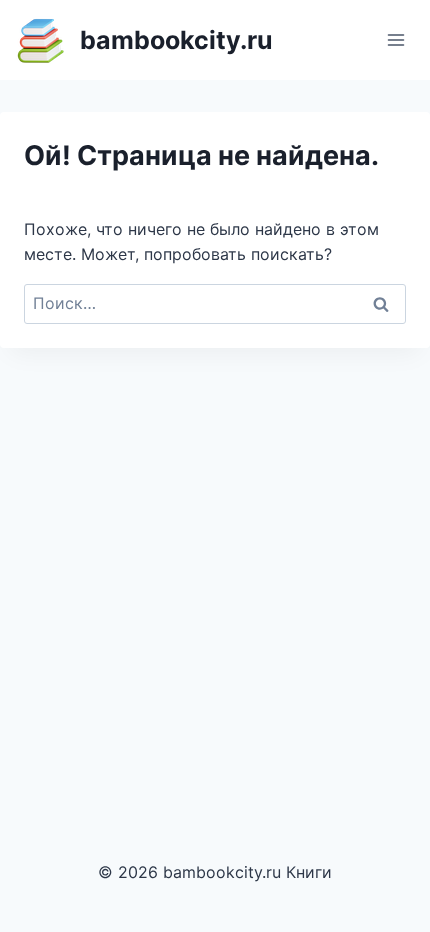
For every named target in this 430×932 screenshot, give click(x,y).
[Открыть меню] (395, 39)
